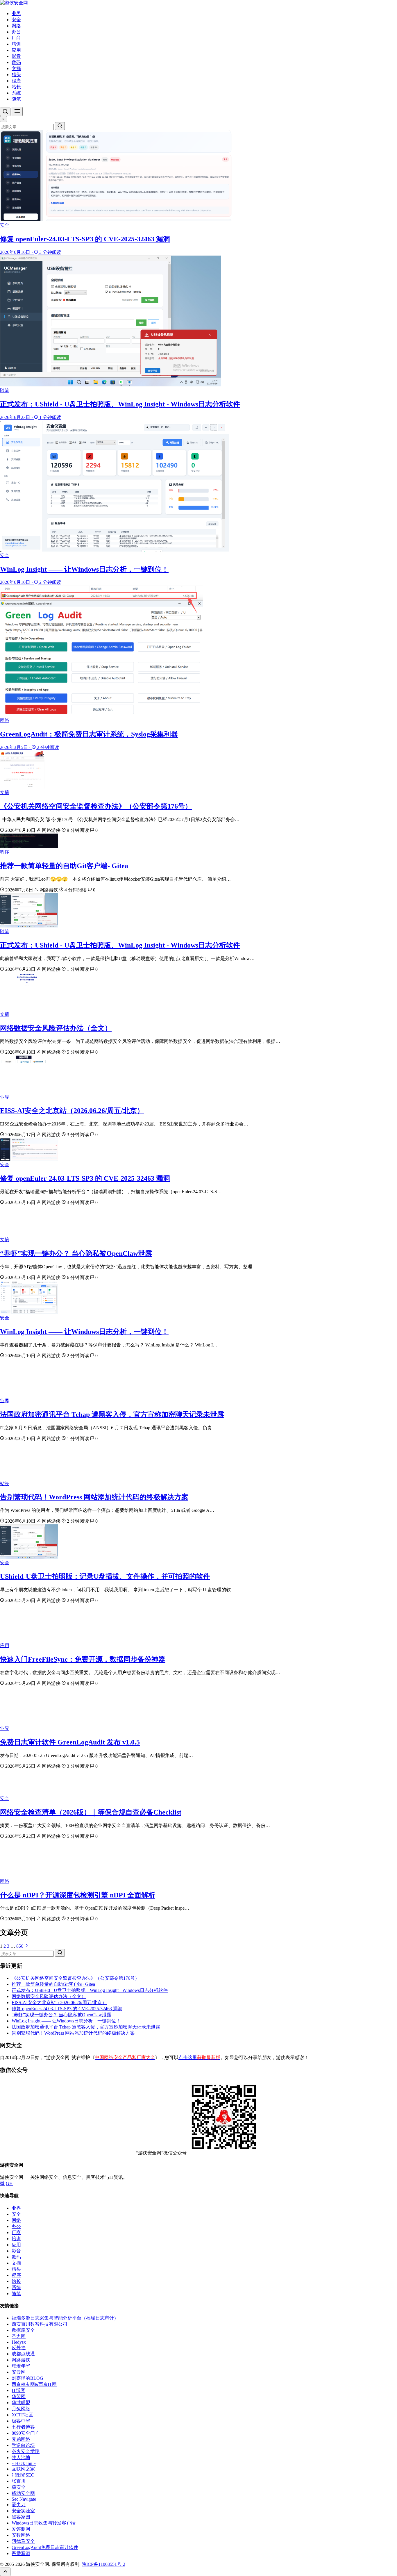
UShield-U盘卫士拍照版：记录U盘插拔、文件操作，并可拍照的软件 (105, 1576)
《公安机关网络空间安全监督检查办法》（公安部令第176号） (96, 806)
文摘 (16, 68)
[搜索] (5, 112)
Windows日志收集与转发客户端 (44, 2523)
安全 (16, 20)
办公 (16, 32)
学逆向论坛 (23, 2445)
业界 (16, 14)
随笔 (16, 99)
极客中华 (21, 2421)
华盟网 (19, 2396)
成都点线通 (23, 2354)
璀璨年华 (21, 2366)
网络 (16, 26)
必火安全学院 (26, 2451)
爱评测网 (21, 2529)
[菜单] (17, 112)
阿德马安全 (23, 2541)
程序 (16, 81)
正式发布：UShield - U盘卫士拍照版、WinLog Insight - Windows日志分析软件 (120, 945)
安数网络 (21, 2535)
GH (9, 2183)
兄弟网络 (21, 2439)
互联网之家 (23, 2469)
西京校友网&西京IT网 (34, 2384)
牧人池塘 (21, 2458)
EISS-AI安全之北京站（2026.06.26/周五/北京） (72, 1111)
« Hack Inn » (24, 2463)
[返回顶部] (5, 2572)
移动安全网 (23, 2493)
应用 (16, 50)
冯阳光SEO (23, 2475)
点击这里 (199, 2057)
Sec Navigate (24, 2499)
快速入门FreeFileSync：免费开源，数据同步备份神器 (83, 1659)
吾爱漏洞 (21, 2553)
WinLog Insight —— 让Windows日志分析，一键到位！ (84, 1332)
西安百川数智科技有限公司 (40, 2324)
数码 (16, 62)
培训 (16, 44)
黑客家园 (21, 2517)
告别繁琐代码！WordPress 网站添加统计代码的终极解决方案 (94, 1497)
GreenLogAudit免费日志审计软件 (45, 2547)
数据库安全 (23, 2330)
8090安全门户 (26, 2433)
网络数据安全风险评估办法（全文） (56, 1028)
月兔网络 (21, 2409)
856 (20, 1946)
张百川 (19, 2481)
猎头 (16, 75)
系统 (16, 93)
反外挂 (19, 2348)
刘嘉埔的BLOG (27, 2378)
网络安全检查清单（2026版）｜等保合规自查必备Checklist (91, 1812)
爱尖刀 (19, 2505)
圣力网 (19, 2336)
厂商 (16, 38)
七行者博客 (23, 2427)
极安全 (19, 2487)
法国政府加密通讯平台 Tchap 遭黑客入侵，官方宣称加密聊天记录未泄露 (112, 1414)
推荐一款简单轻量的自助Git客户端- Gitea (64, 866)
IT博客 (18, 2390)
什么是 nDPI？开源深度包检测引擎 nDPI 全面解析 (78, 1895)
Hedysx (19, 2342)
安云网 (19, 2372)
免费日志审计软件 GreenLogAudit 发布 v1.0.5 (70, 1742)
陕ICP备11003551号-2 (103, 2564)
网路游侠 (21, 2360)
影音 (16, 56)
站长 (16, 87)
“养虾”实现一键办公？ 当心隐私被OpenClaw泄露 (76, 1253)
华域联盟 (21, 2403)
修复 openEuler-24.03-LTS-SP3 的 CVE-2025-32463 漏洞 (85, 1178)
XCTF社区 (22, 2415)
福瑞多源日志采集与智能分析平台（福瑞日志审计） (65, 2318)
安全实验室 (23, 2511)
